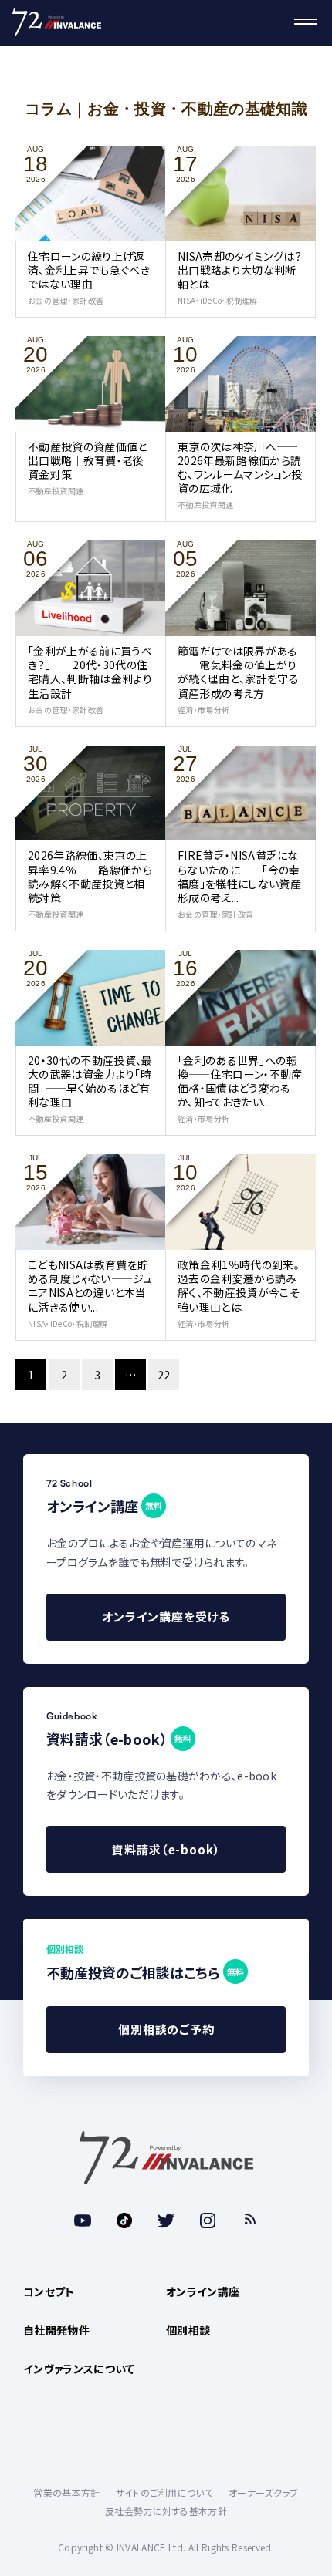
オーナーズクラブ (264, 2492)
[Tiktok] (124, 2221)
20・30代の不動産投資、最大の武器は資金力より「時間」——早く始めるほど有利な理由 (90, 1081)
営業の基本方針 (66, 2492)
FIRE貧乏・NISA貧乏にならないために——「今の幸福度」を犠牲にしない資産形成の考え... (239, 876)
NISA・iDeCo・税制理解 (218, 300)
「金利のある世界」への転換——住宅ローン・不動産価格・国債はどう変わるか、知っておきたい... (240, 1081)
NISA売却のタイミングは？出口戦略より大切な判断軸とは (240, 270)
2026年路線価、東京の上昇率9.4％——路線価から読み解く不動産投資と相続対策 (90, 876)
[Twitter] (166, 2221)
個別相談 (188, 2330)
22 (164, 1375)
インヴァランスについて (79, 2369)
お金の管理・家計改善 (66, 300)
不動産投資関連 (56, 491)
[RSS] (249, 2221)
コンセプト (49, 2291)
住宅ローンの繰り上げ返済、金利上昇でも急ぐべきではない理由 (89, 270)
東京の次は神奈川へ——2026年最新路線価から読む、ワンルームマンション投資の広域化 (240, 468)
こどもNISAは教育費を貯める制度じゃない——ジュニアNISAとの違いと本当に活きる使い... (90, 1286)
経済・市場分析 (203, 710)
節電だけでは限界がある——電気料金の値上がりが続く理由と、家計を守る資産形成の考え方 (238, 672)
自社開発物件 (56, 2330)
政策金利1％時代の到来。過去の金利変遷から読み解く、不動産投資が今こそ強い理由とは (239, 1286)
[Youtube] (83, 2221)
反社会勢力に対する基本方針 (166, 2511)
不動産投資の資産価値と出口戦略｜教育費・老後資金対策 (88, 460)
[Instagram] (208, 2221)
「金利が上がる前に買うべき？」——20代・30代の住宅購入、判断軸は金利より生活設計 (90, 672)
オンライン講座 (203, 2291)
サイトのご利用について (165, 2492)
